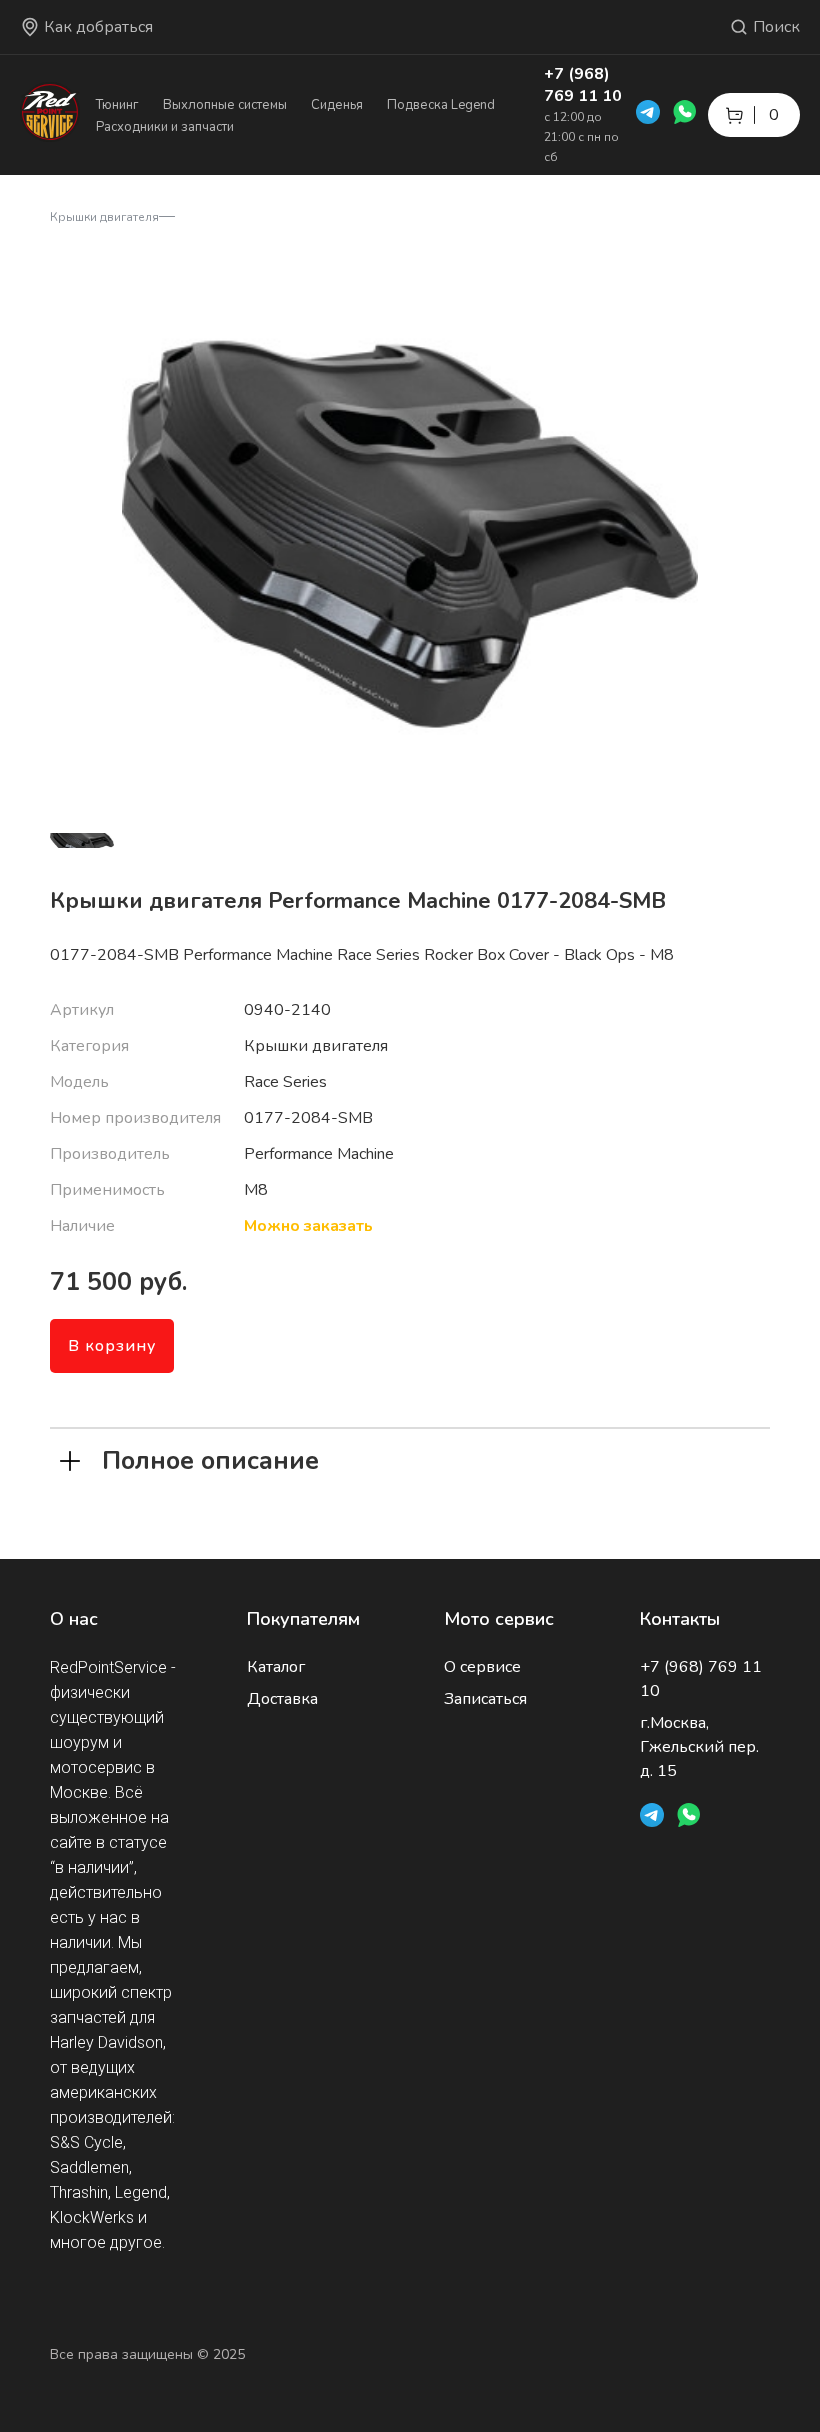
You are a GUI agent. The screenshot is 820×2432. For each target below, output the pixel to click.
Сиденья (337, 105)
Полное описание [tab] (210, 1459)
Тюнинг (117, 105)
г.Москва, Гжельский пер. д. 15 (699, 1747)
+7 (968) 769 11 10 (583, 85)
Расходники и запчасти (165, 127)
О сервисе (482, 1667)
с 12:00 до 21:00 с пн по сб (581, 137)
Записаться (485, 1699)
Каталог (276, 1667)
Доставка (282, 1699)
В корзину (112, 1346)
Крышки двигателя (104, 217)
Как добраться (98, 27)
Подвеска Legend (441, 105)
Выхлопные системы (225, 105)
